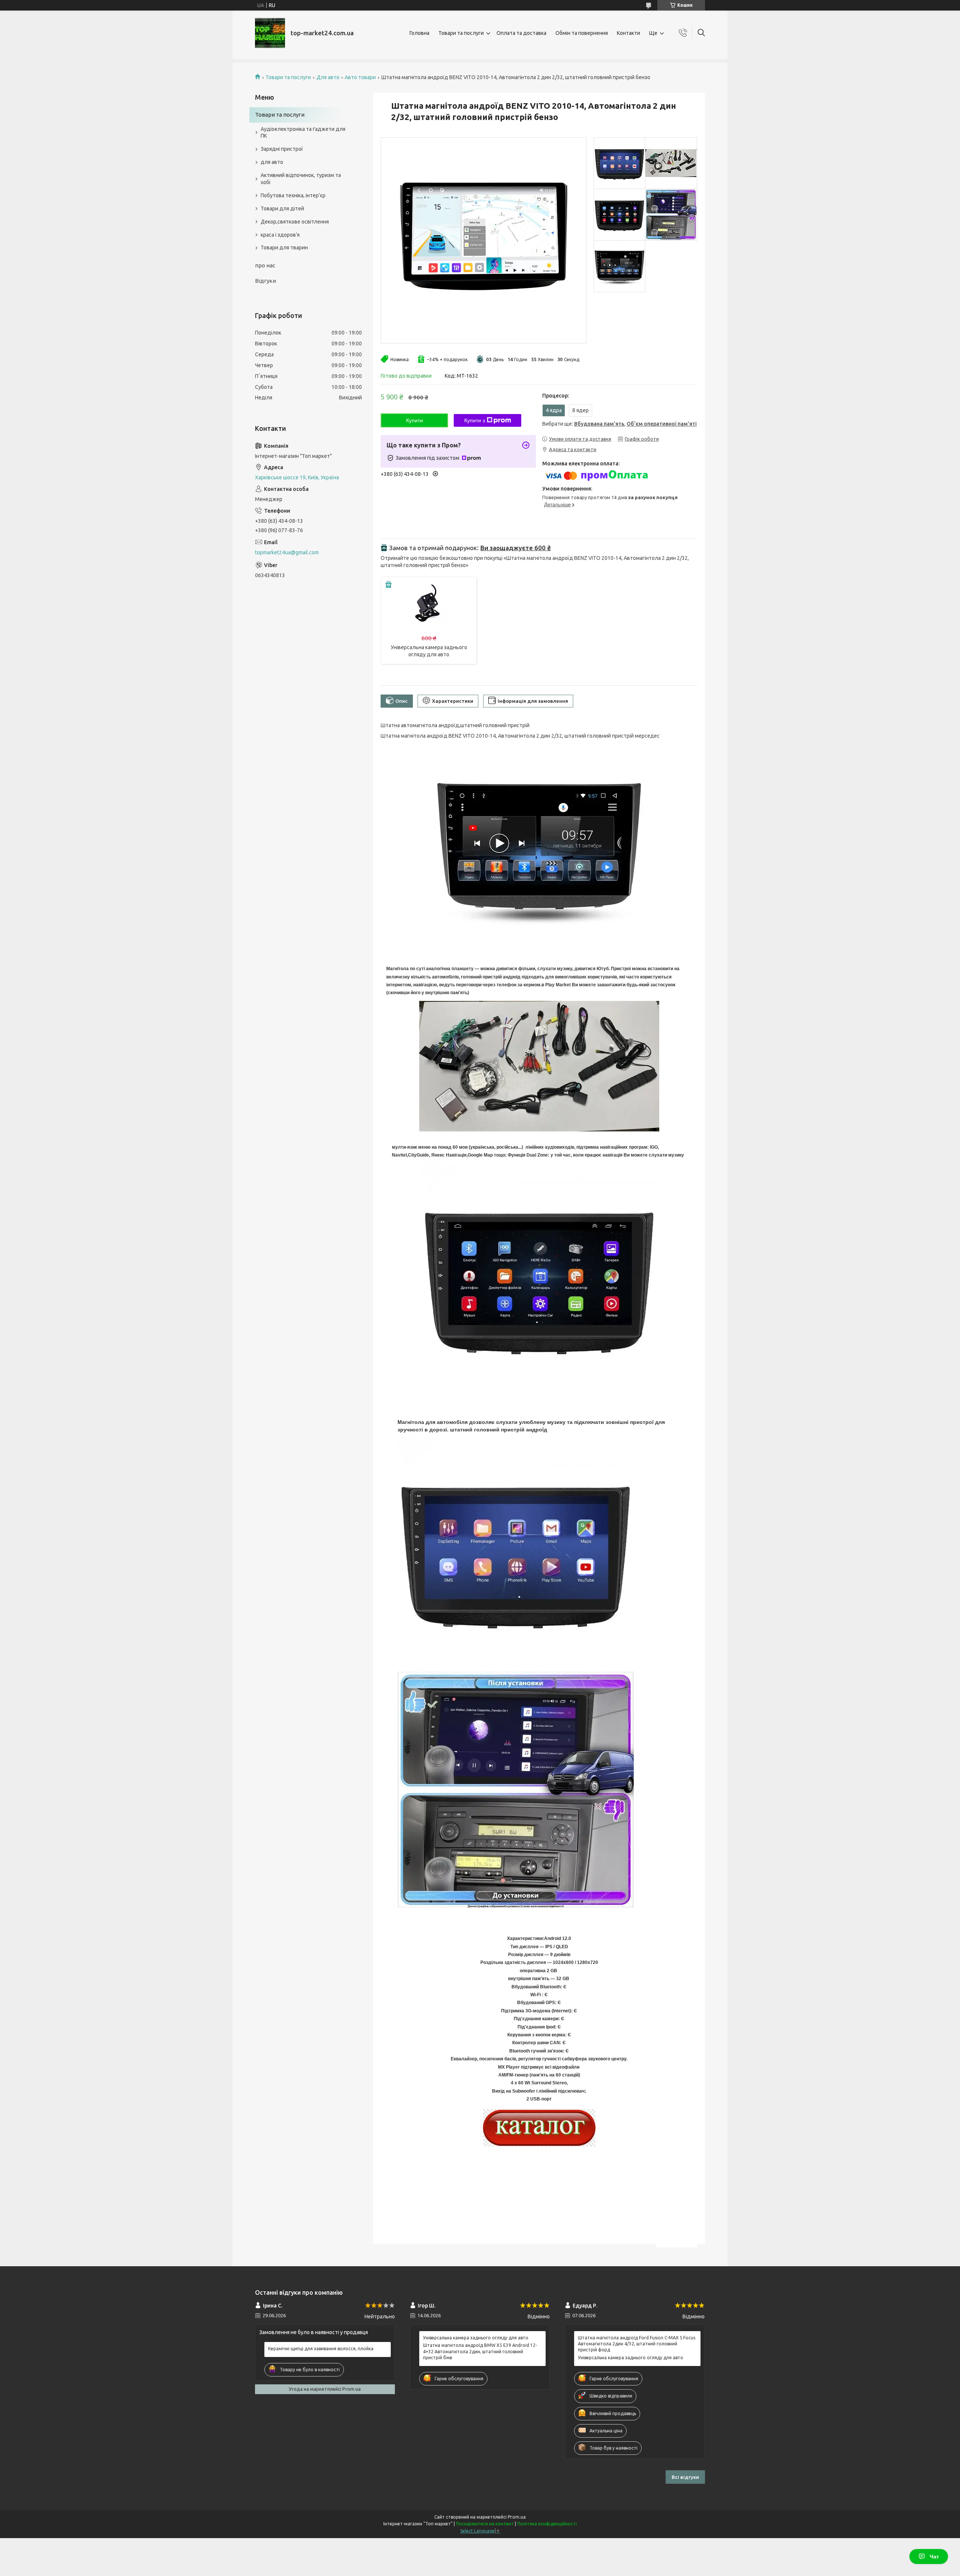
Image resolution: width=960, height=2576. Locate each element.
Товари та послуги (461, 33)
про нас (265, 265)
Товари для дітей (282, 209)
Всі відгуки (685, 2477)
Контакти (628, 33)
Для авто (328, 77)
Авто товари (360, 77)
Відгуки (265, 281)
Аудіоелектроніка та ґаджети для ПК (303, 133)
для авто (272, 162)
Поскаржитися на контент (485, 2524)
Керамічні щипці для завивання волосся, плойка (321, 2349)
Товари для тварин (284, 248)
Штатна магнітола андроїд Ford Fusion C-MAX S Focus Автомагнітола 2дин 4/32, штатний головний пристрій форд (637, 2344)
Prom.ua (517, 2517)
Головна (419, 33)
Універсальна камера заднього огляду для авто (476, 2338)
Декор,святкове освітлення (295, 222)
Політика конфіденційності (547, 2524)
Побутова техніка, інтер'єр (293, 195)
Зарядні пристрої (282, 149)
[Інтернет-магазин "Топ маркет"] (270, 33)
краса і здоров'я (280, 235)
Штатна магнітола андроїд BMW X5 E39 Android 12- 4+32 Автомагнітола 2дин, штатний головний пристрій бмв (480, 2351)
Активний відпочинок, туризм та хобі (301, 179)
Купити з (475, 420)
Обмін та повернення (582, 33)
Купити (415, 420)
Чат (934, 2556)
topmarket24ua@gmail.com (287, 552)
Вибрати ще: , (619, 424)
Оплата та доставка (521, 33)
